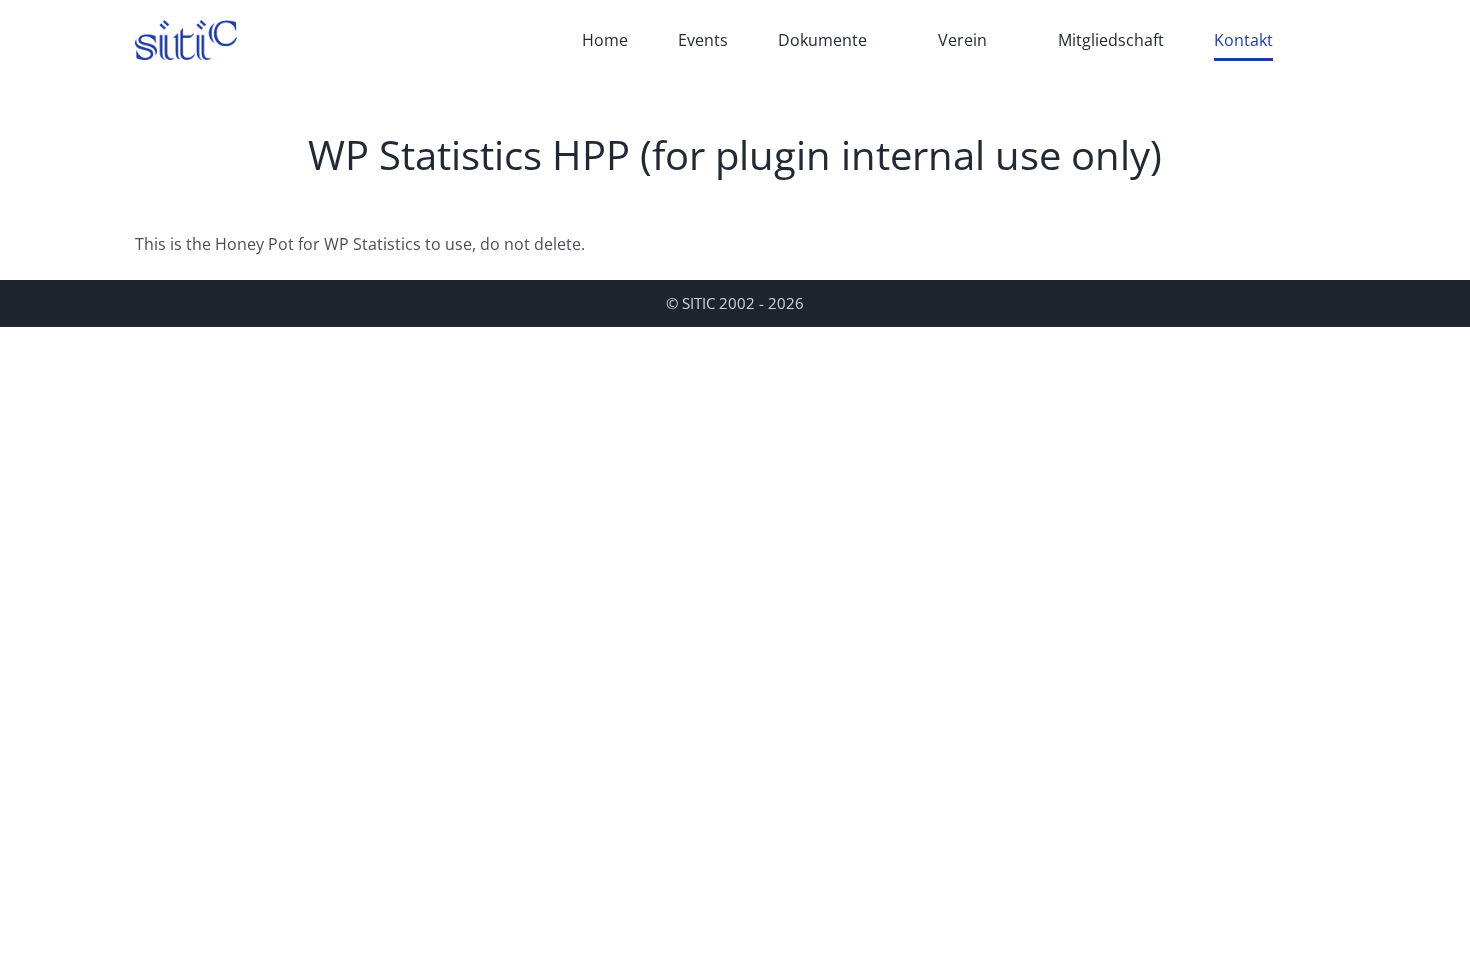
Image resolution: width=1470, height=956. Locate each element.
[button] (1329, 40)
